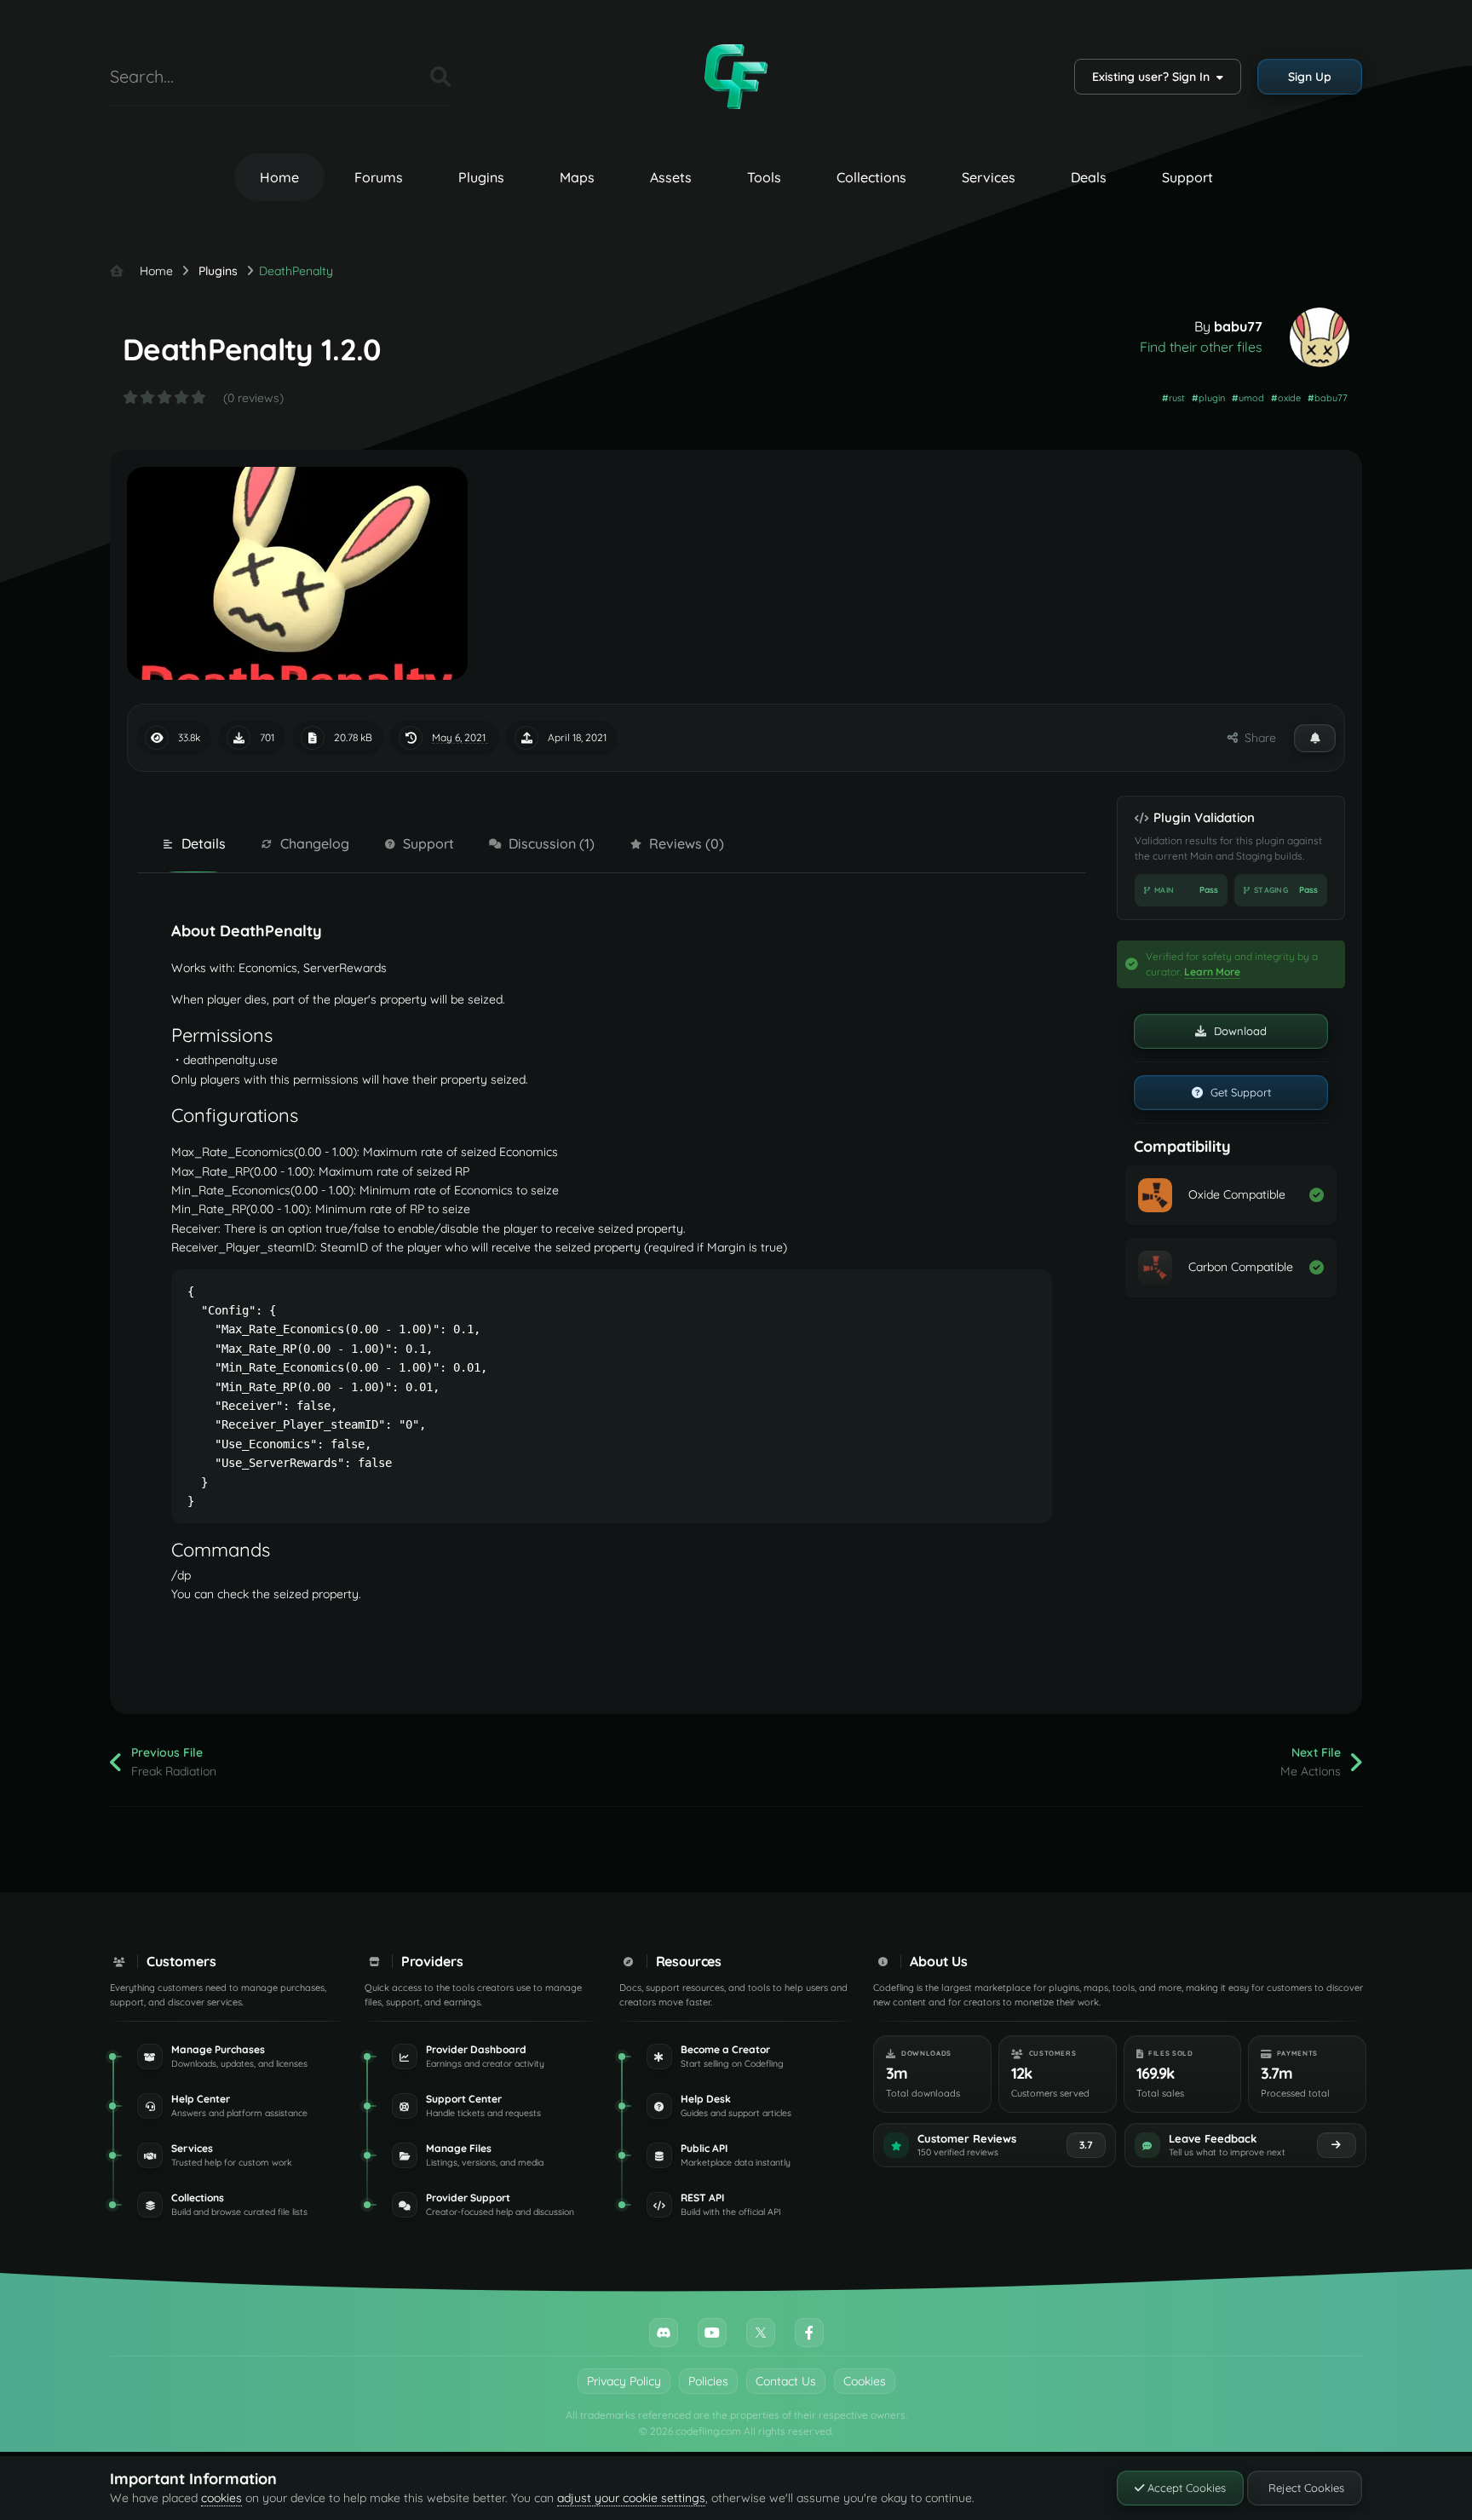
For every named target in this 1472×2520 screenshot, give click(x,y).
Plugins (481, 177)
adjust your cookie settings (631, 2498)
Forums (379, 177)
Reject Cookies (1305, 2488)
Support (1187, 177)
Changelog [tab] (315, 843)
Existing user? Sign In (1154, 77)
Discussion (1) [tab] (552, 843)
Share (1257, 738)
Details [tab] (204, 843)
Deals (1089, 177)
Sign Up (1310, 77)
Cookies (865, 2381)
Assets (671, 177)
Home (279, 177)
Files (396, 76)
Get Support (1239, 1092)
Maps (577, 177)
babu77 (1238, 326)
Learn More (1212, 972)
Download (1239, 1031)
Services (989, 177)
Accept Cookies (1185, 2488)
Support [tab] (428, 843)
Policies (708, 2381)
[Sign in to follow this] (1315, 738)
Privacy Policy (624, 2381)
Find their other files (1201, 347)
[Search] (440, 77)
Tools (764, 177)
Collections (871, 177)
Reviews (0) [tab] (687, 843)
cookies (221, 2498)
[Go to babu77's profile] (1320, 337)
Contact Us (786, 2381)
